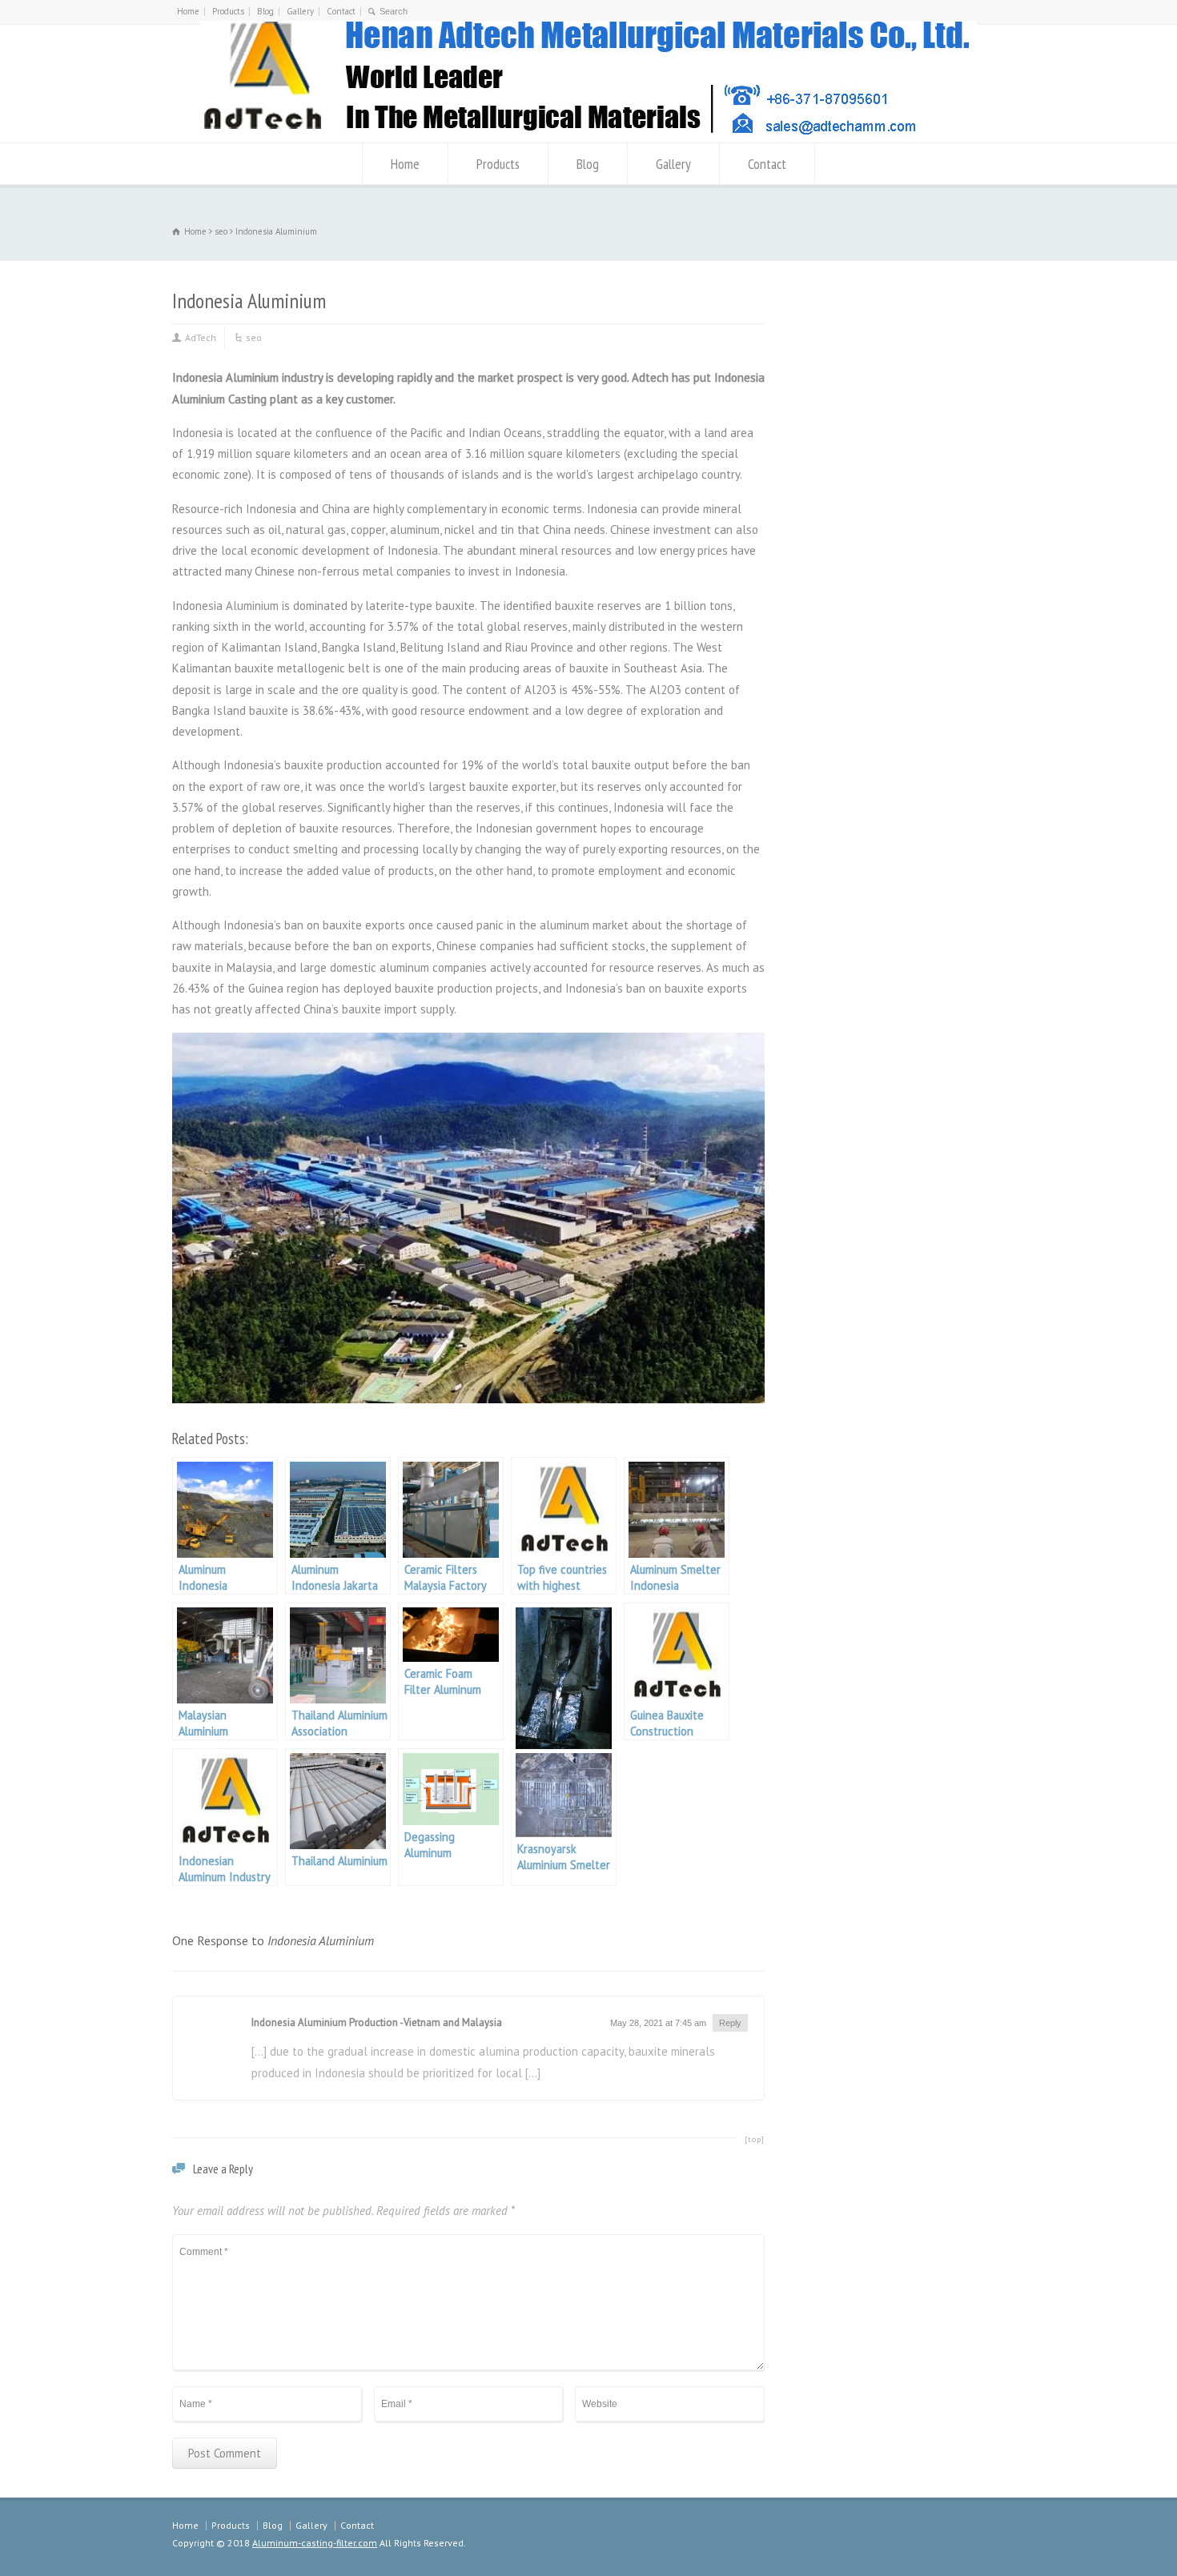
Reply (730, 2023)
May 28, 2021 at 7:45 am (658, 2023)
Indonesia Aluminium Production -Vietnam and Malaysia (377, 2022)
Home (188, 11)
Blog (265, 11)
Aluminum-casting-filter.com (315, 2543)
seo (254, 337)
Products (228, 11)
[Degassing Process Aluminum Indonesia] (564, 1671)
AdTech (201, 337)
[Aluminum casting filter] (588, 136)
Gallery (300, 11)
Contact (341, 11)
